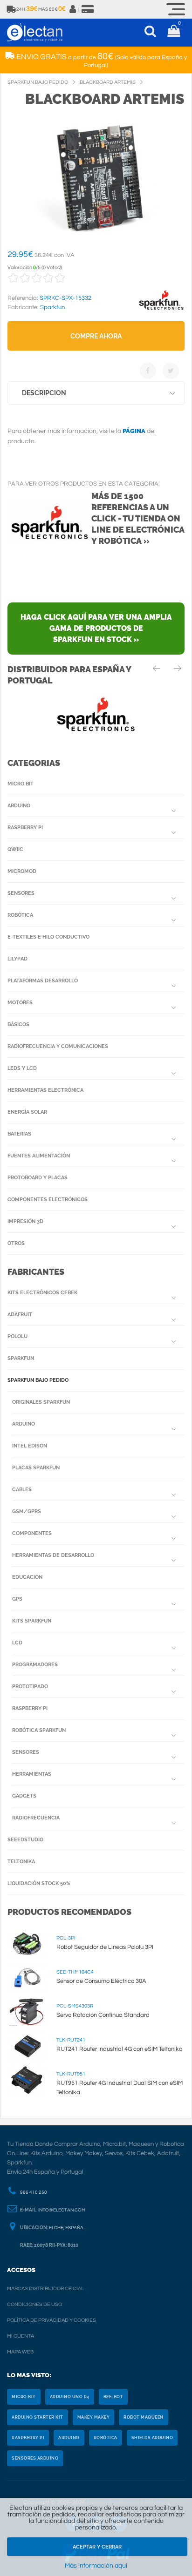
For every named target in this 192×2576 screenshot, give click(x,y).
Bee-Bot (113, 2397)
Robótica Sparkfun (39, 1730)
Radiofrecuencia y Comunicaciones (58, 1046)
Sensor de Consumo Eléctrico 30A (101, 1981)
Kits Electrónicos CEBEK (42, 1293)
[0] (174, 33)
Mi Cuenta (21, 2336)
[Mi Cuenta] (73, 9)
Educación (27, 1577)
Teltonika (21, 1862)
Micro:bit (21, 784)
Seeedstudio (25, 1840)
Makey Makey (94, 2417)
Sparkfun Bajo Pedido (38, 1380)
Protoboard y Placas (38, 1178)
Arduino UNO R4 (70, 2397)
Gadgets (24, 1796)
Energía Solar (27, 1112)
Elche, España (66, 2228)
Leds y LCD (22, 1068)
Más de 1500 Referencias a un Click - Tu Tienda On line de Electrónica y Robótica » (138, 518)
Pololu (17, 1336)
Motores (20, 1003)
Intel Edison (30, 1446)
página (134, 431)
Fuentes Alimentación (39, 1156)
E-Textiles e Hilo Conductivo (48, 937)
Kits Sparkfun (32, 1621)
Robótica (20, 915)
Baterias (19, 1134)
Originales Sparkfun (41, 1402)
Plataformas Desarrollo (43, 981)
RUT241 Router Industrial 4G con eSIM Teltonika (120, 2049)
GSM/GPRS (27, 1511)
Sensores (21, 893)
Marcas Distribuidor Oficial (45, 2289)
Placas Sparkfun (36, 1468)
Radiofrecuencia (36, 1818)
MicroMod (22, 871)
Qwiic (15, 849)
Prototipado (30, 1687)
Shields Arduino (152, 2438)
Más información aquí (96, 2566)
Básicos (18, 1024)
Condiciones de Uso (34, 2304)
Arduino (19, 806)
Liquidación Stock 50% (39, 1883)
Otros (16, 1243)
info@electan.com (62, 2210)
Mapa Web (20, 2352)
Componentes (32, 1533)
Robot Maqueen (144, 2417)
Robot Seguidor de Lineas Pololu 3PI (105, 1947)
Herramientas (32, 1774)
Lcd (17, 1643)
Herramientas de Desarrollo (53, 1555)
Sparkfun (21, 1358)
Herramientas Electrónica (45, 1090)
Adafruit (20, 1315)
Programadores (35, 1665)
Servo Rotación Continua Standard (103, 2015)
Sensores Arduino (35, 2458)
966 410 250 (34, 2192)
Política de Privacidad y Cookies (51, 2320)
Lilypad (17, 959)
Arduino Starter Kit (38, 2417)
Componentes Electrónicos (48, 1200)
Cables (22, 1490)
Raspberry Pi (25, 828)
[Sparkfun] (161, 310)
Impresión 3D (25, 1221)
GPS (17, 1599)
